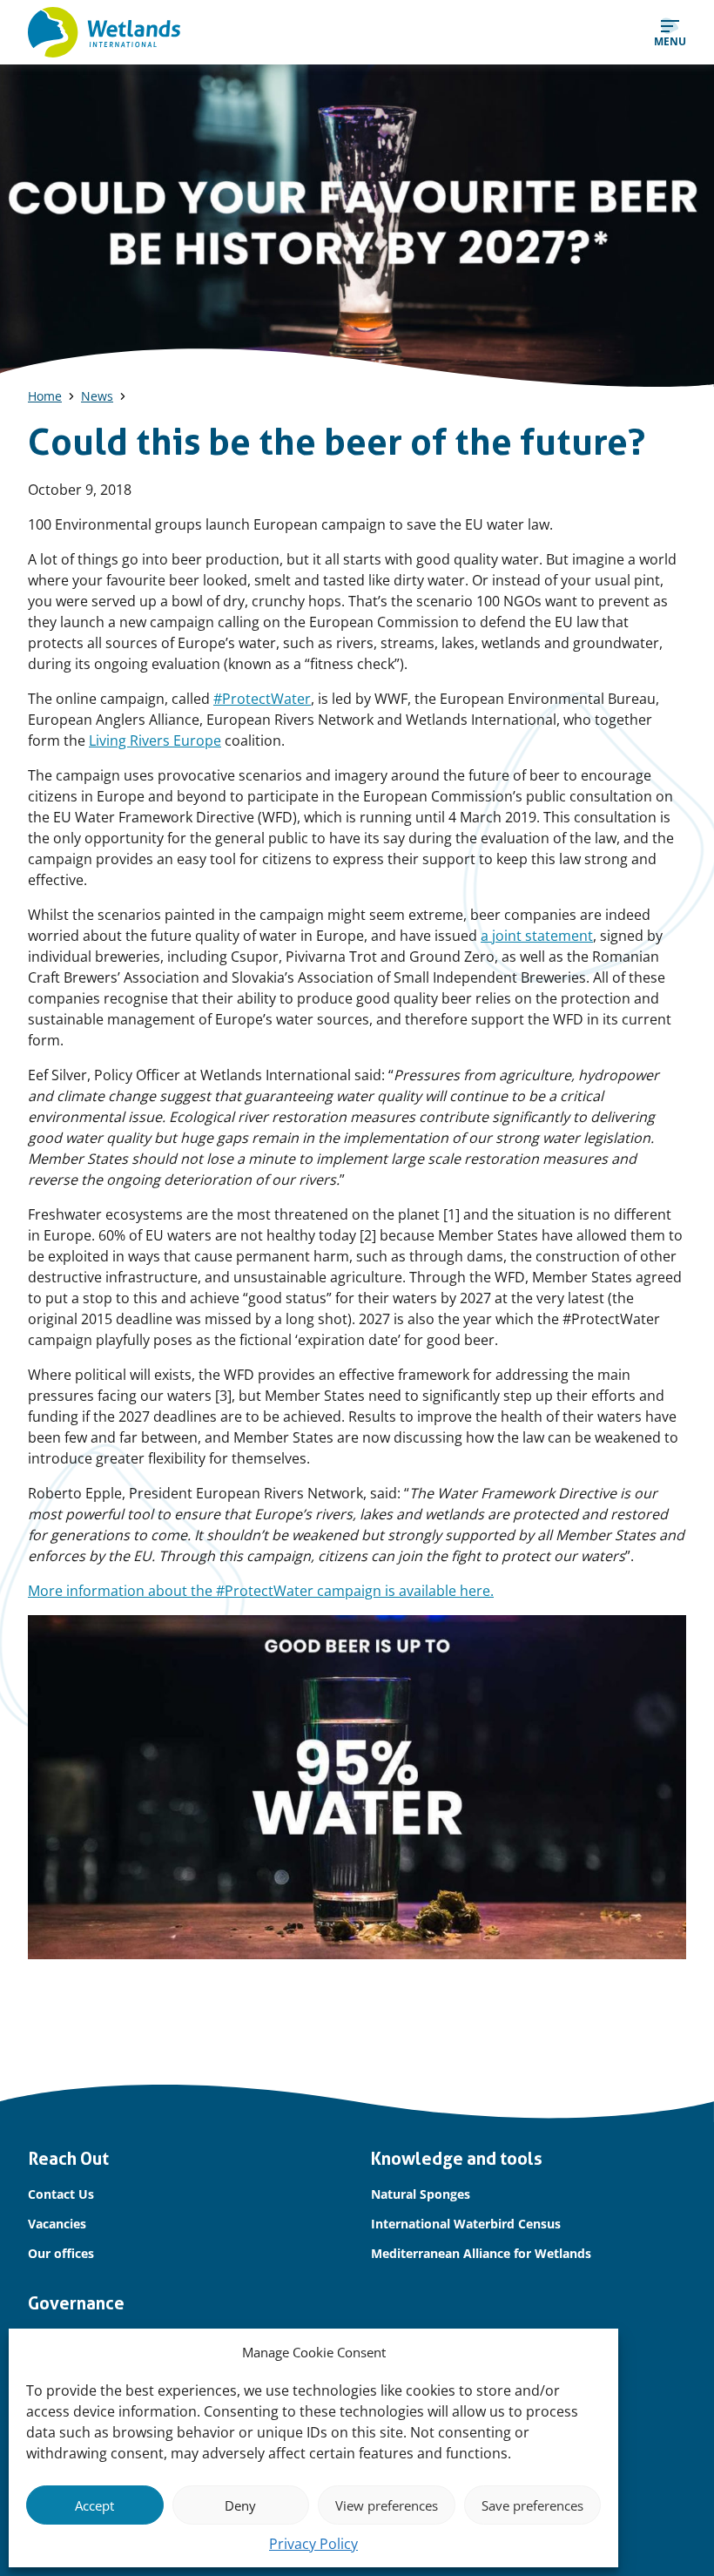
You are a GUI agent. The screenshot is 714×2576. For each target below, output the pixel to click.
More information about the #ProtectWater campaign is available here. (261, 1591)
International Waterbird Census (466, 2224)
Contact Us (61, 2194)
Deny (240, 2505)
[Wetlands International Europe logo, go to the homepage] (104, 32)
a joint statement (537, 936)
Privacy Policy (313, 2544)
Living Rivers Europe (155, 740)
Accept (94, 2505)
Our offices (61, 2253)
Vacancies (57, 2224)
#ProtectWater (262, 699)
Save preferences (532, 2505)
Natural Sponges (421, 2194)
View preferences (387, 2505)
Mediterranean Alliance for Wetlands (481, 2253)
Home (45, 396)
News (97, 396)
